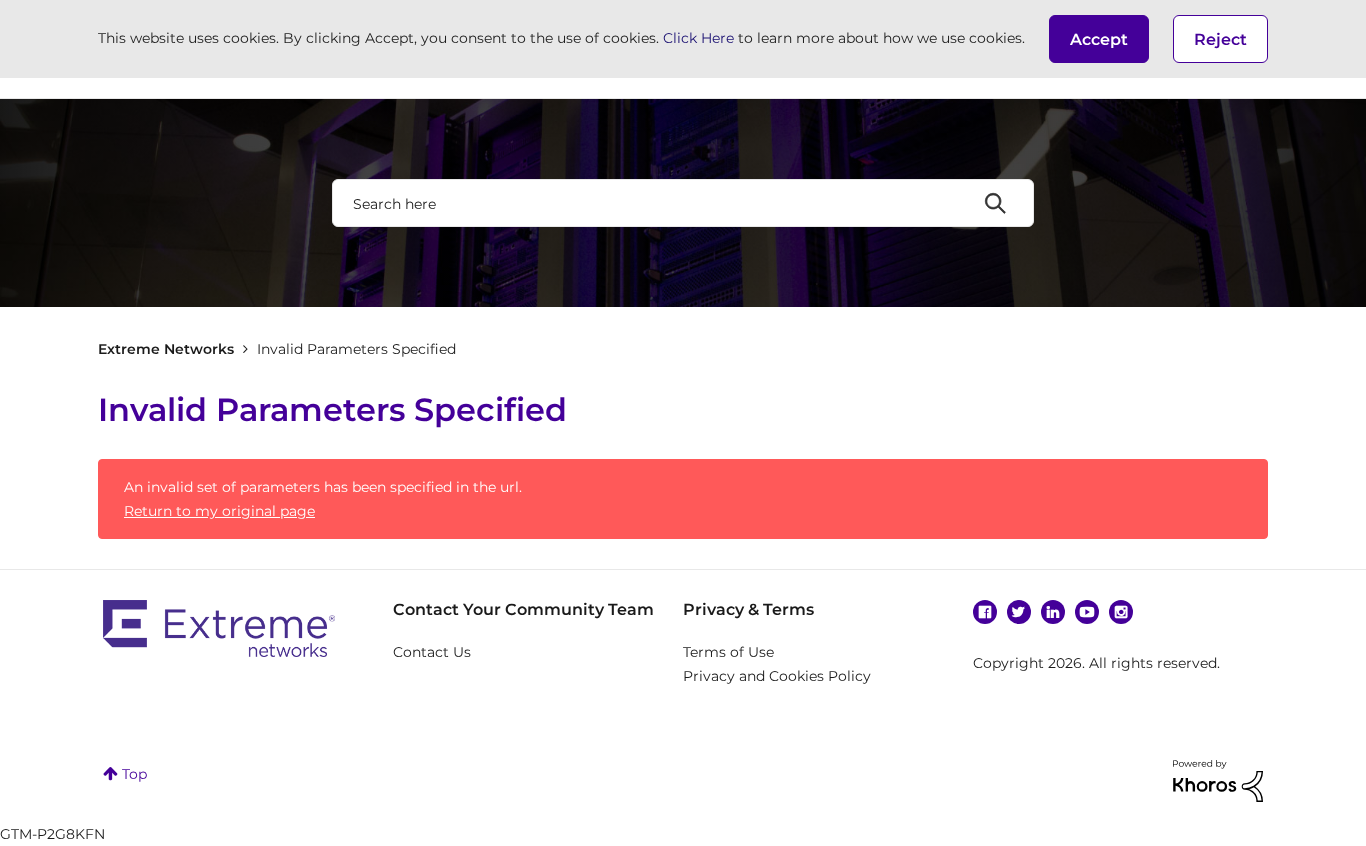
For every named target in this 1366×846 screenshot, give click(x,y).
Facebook (985, 612)
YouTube (1087, 612)
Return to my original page (219, 511)
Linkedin (1053, 612)
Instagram (1121, 612)
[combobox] (683, 203)
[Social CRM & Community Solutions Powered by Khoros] (1218, 779)
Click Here (698, 38)
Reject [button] (1220, 39)
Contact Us (432, 652)
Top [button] (134, 774)
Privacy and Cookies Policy (777, 676)
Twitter (1019, 612)
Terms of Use (728, 652)
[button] (1099, 39)
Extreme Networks (166, 349)
